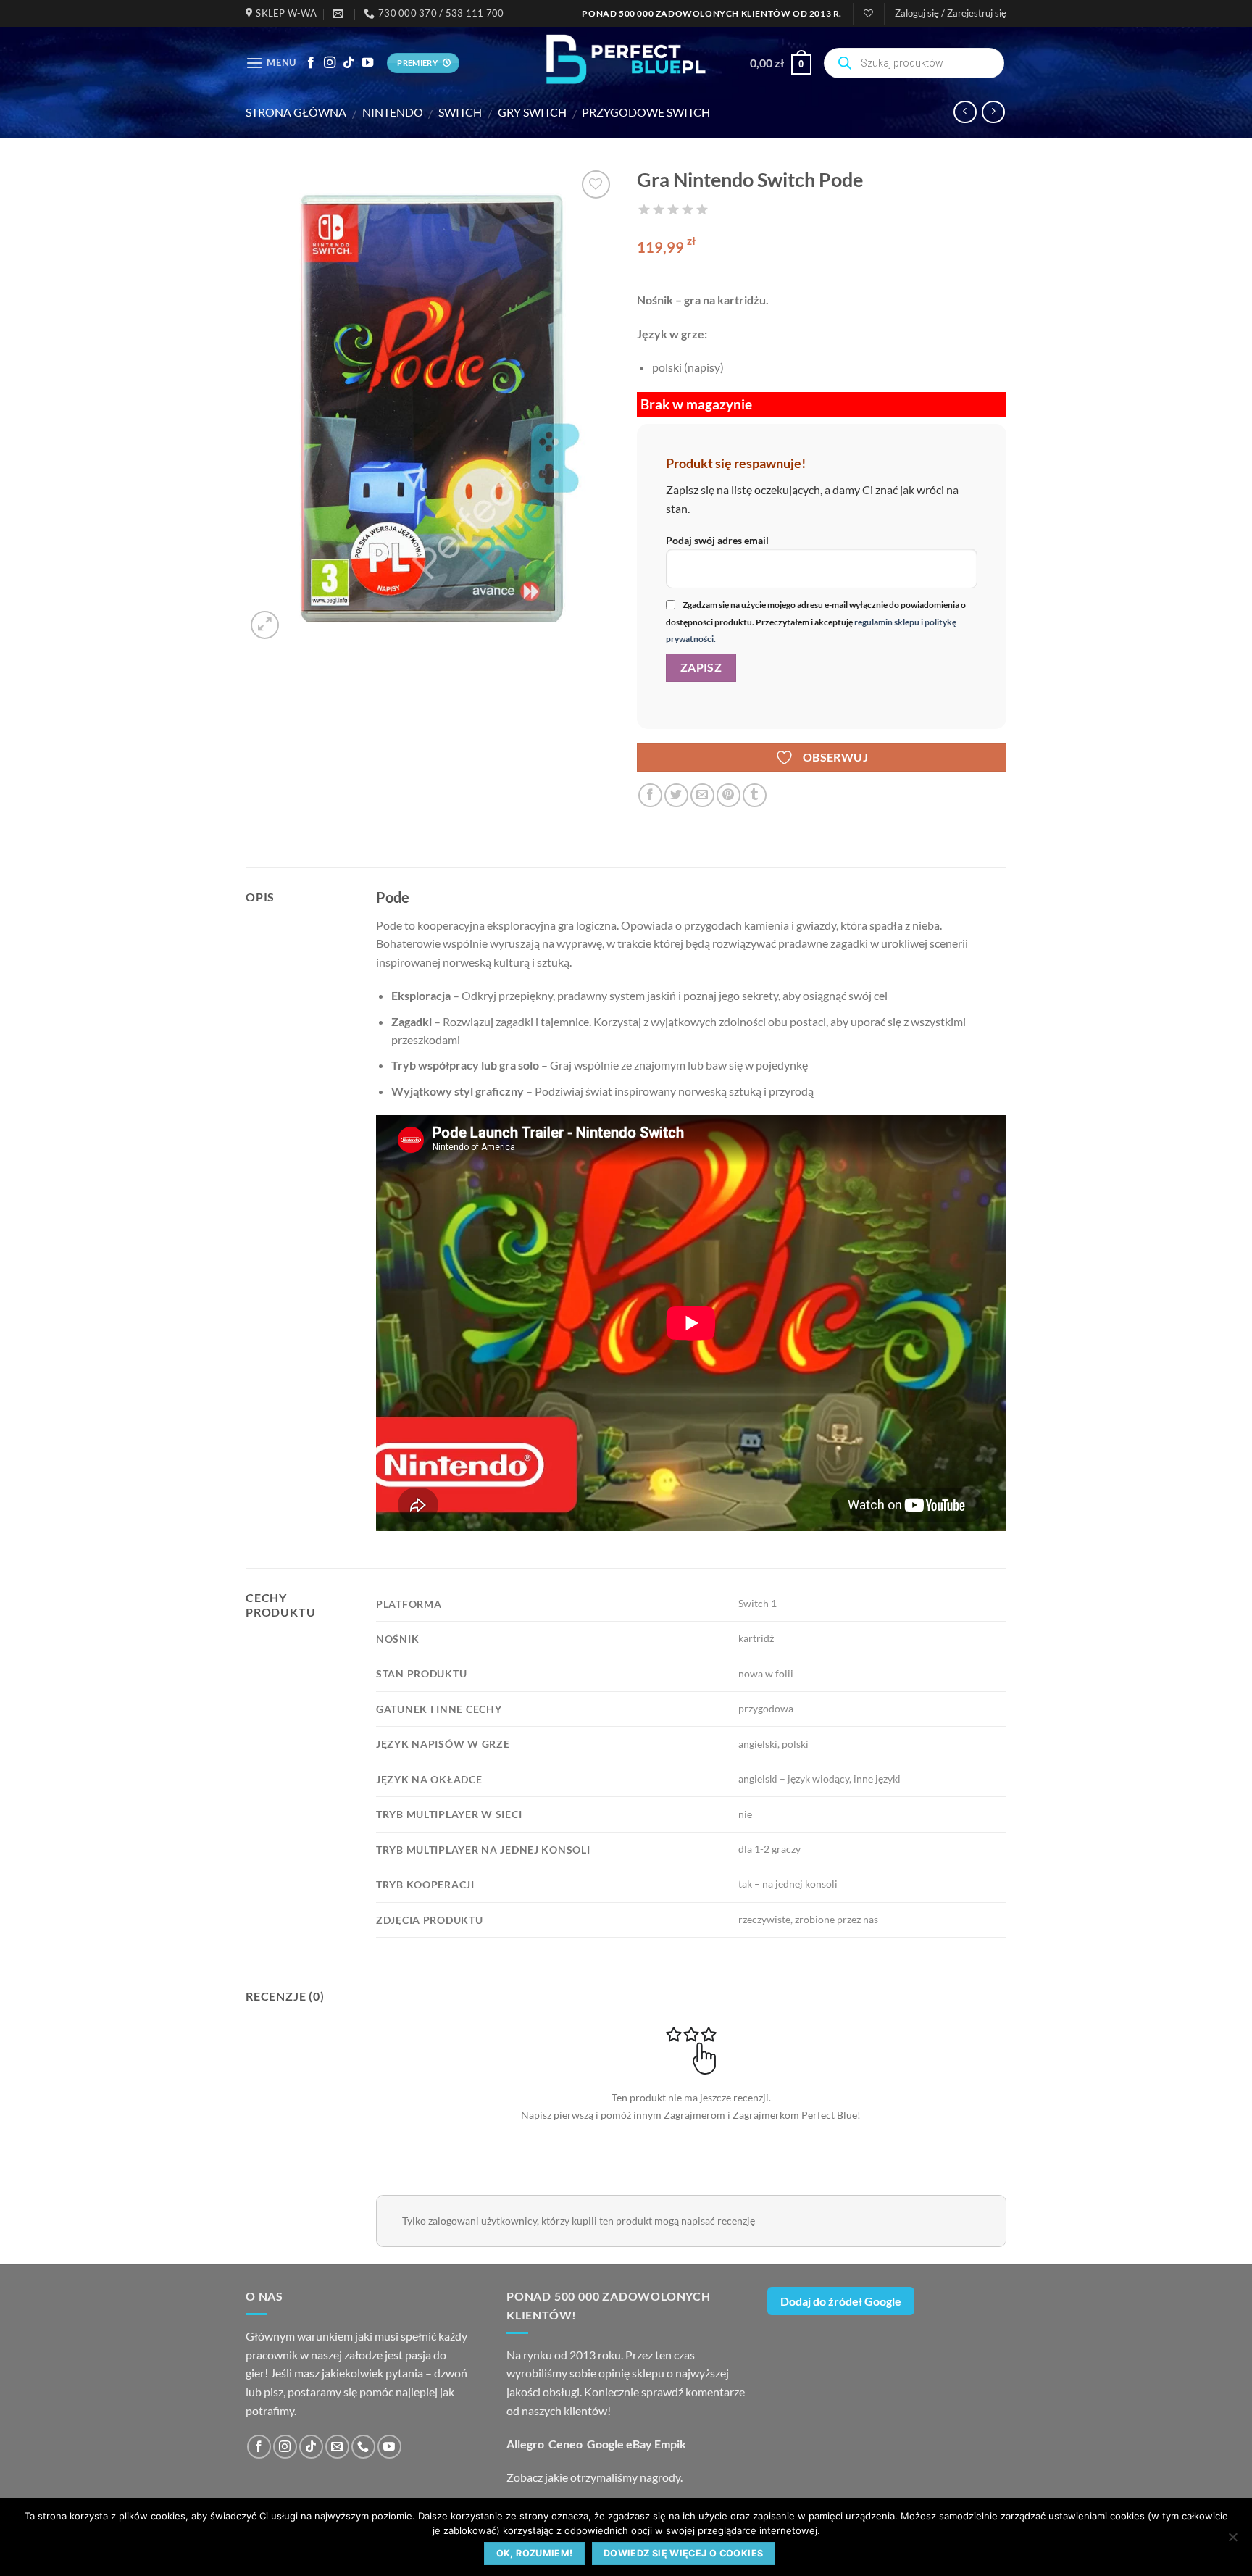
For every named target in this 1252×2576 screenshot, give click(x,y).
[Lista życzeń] (868, 13)
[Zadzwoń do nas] (363, 2447)
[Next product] (965, 112)
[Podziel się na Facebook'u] (650, 795)
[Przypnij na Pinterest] (729, 795)
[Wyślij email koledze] (702, 795)
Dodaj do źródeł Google (841, 2301)
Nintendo (393, 112)
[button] (951, 13)
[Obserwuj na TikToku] (349, 63)
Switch (460, 112)
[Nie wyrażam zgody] (1232, 2541)
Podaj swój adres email (717, 540)
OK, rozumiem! (535, 2553)
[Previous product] (993, 112)
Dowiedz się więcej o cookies (684, 2553)
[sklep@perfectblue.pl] (340, 14)
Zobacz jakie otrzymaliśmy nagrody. (594, 2477)
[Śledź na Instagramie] (330, 63)
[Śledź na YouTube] (367, 63)
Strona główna (296, 112)
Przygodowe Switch (646, 112)
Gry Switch (532, 112)
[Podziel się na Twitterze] (676, 795)
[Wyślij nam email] (337, 2447)
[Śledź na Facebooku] (311, 63)
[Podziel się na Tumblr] (755, 795)
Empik (670, 2444)
